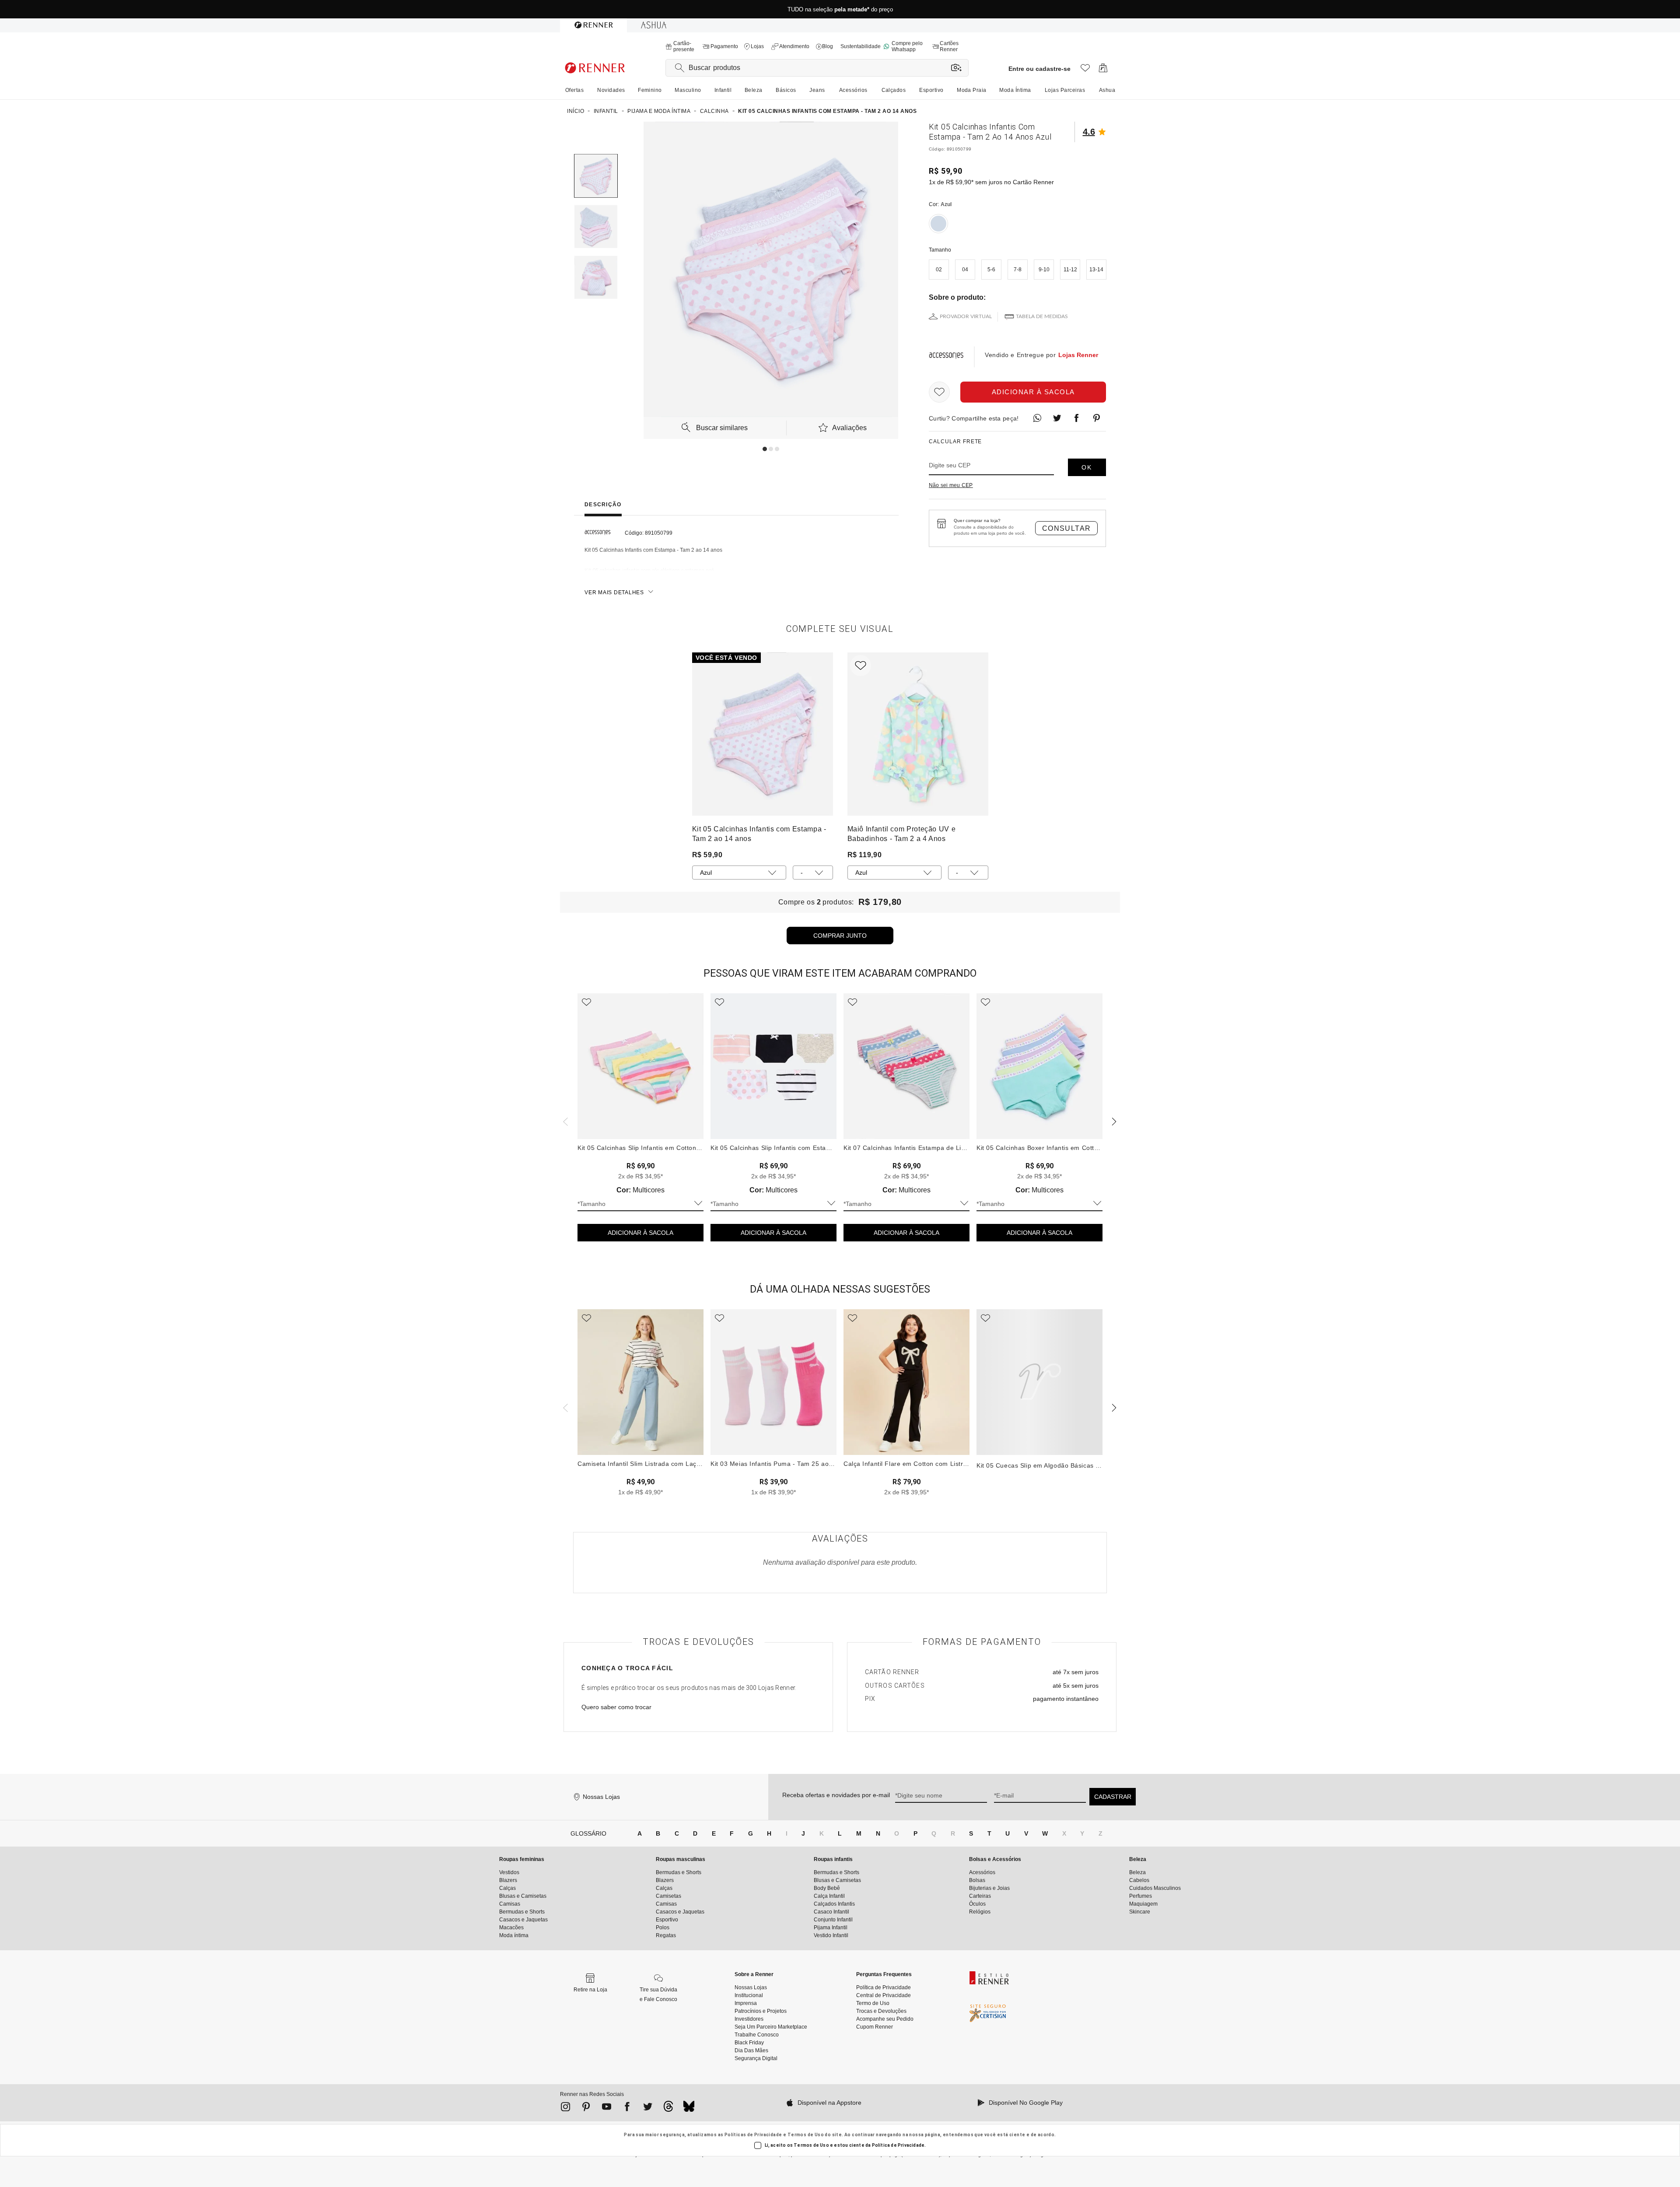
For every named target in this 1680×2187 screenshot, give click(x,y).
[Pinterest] (586, 2108)
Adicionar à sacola (1033, 392)
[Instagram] (565, 2108)
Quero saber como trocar (616, 1707)
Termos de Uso (806, 2135)
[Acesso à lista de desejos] (1085, 70)
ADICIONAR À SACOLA (640, 1233)
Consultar (1067, 528)
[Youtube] (607, 2108)
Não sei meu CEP (951, 485)
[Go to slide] (765, 449)
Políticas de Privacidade (753, 2135)
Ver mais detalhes (614, 592)
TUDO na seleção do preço (840, 9)
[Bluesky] (689, 2109)
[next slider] (564, 1121)
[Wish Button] (939, 392)
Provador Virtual (966, 316)
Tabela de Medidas (1042, 316)
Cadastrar (1113, 1797)
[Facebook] (627, 2108)
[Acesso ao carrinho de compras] (1103, 70)
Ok (1087, 467)
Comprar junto (840, 936)
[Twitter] (648, 2108)
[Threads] (668, 2109)
